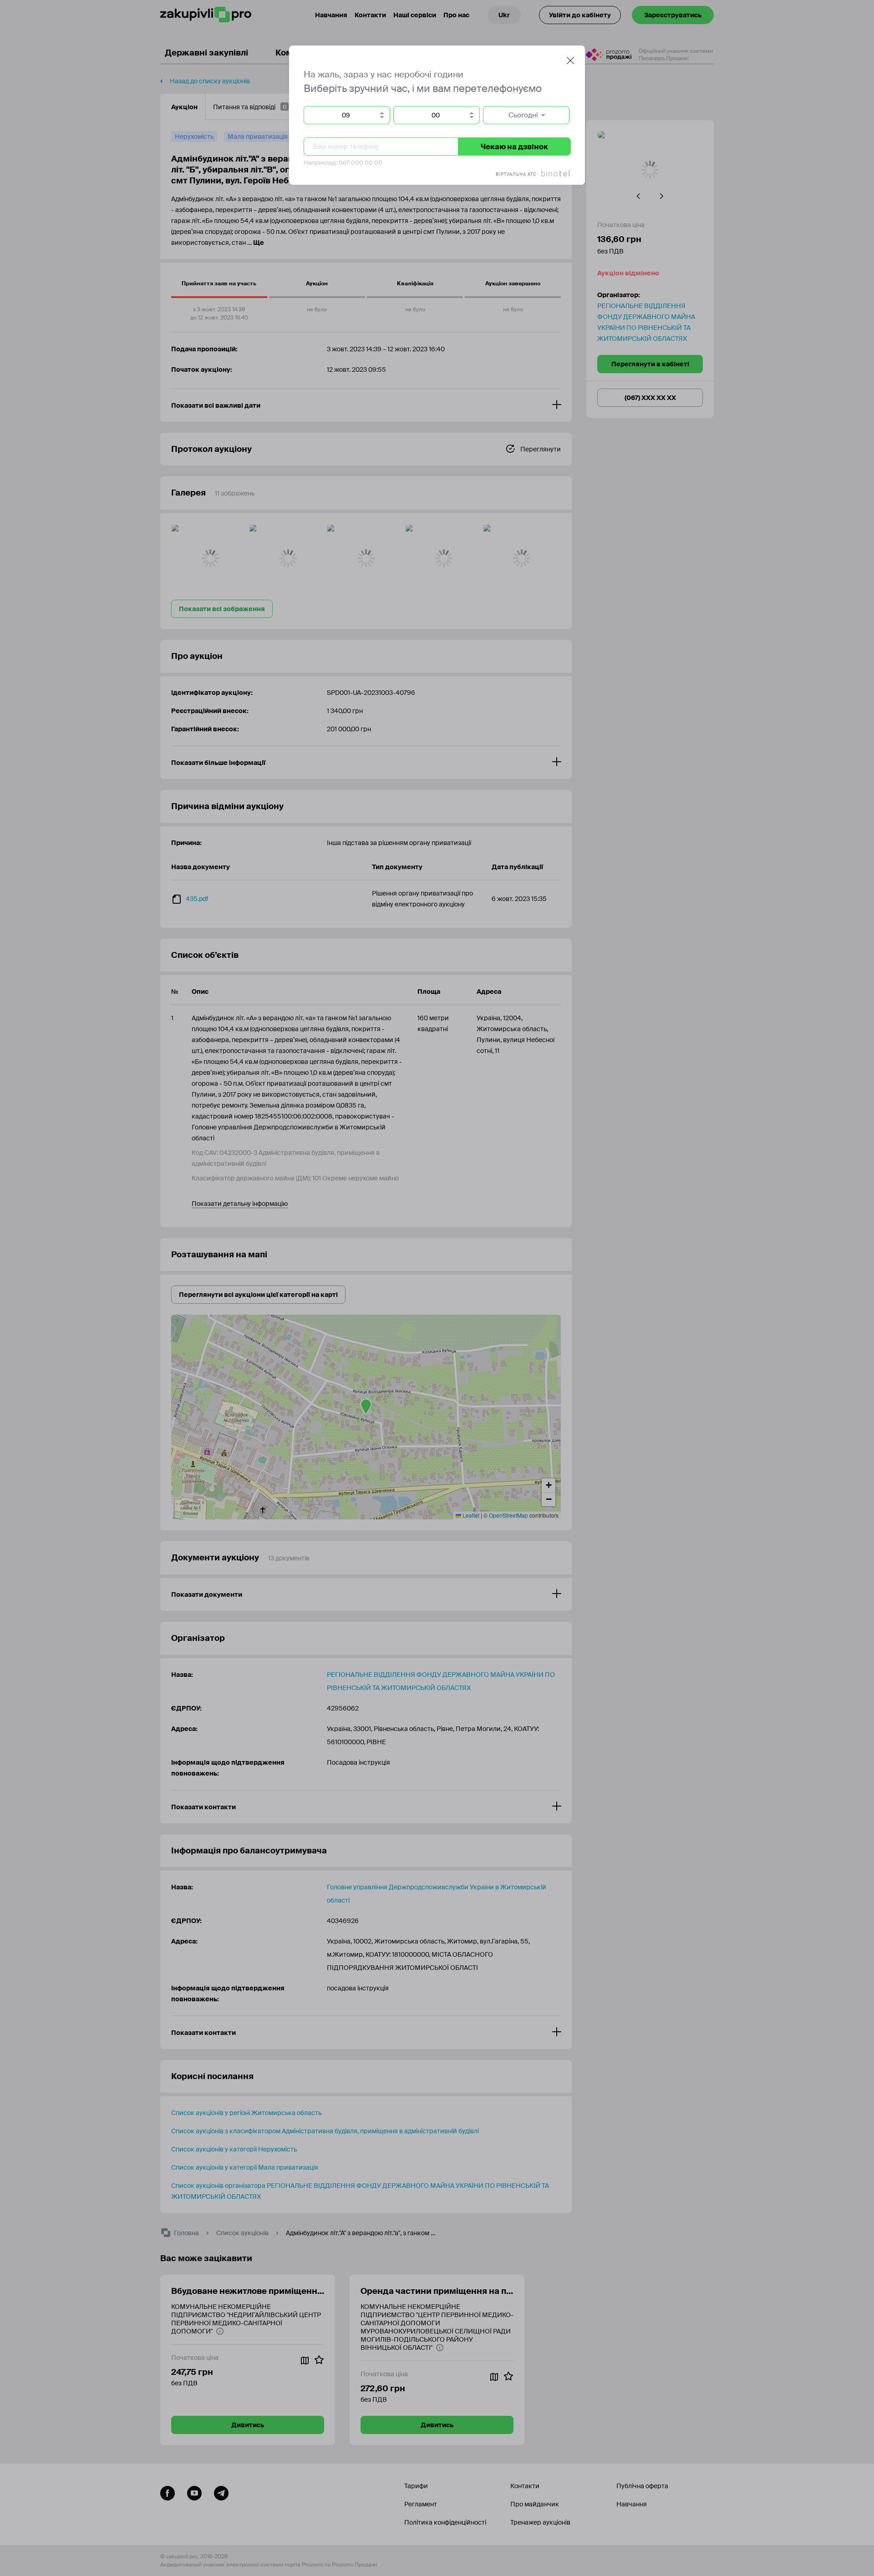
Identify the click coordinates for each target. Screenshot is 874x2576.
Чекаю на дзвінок (514, 147)
